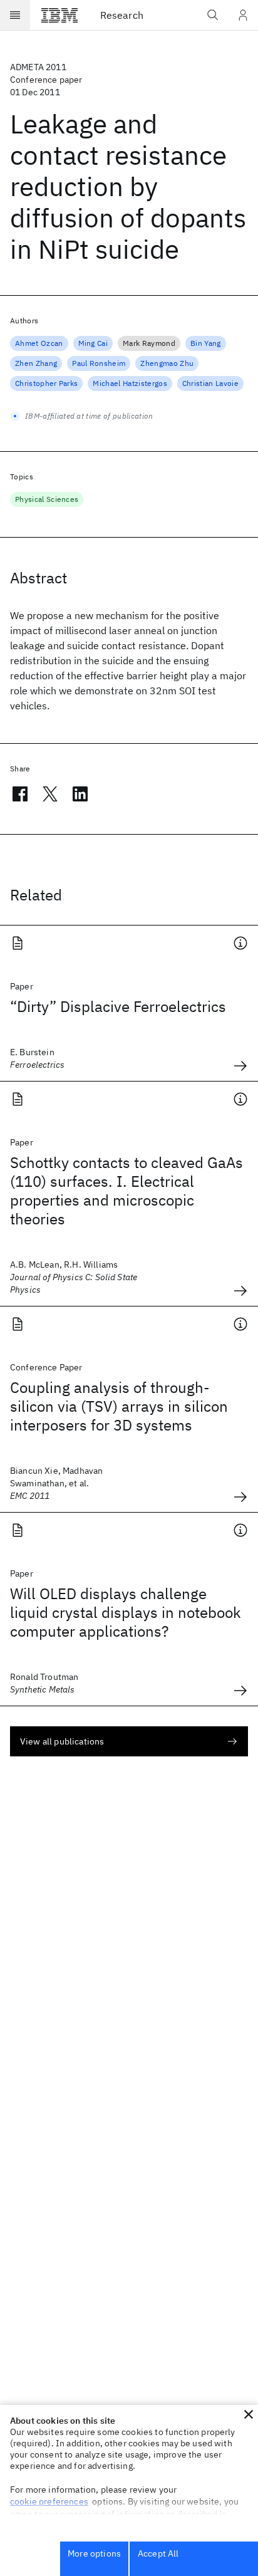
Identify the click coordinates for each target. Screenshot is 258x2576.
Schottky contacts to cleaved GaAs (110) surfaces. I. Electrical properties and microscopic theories (126, 1191)
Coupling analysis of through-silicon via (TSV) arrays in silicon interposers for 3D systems (119, 1406)
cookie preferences (49, 2501)
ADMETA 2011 (38, 67)
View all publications (62, 1741)
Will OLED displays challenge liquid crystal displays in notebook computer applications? (126, 1612)
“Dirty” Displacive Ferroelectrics (118, 1006)
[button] (249, 2414)
